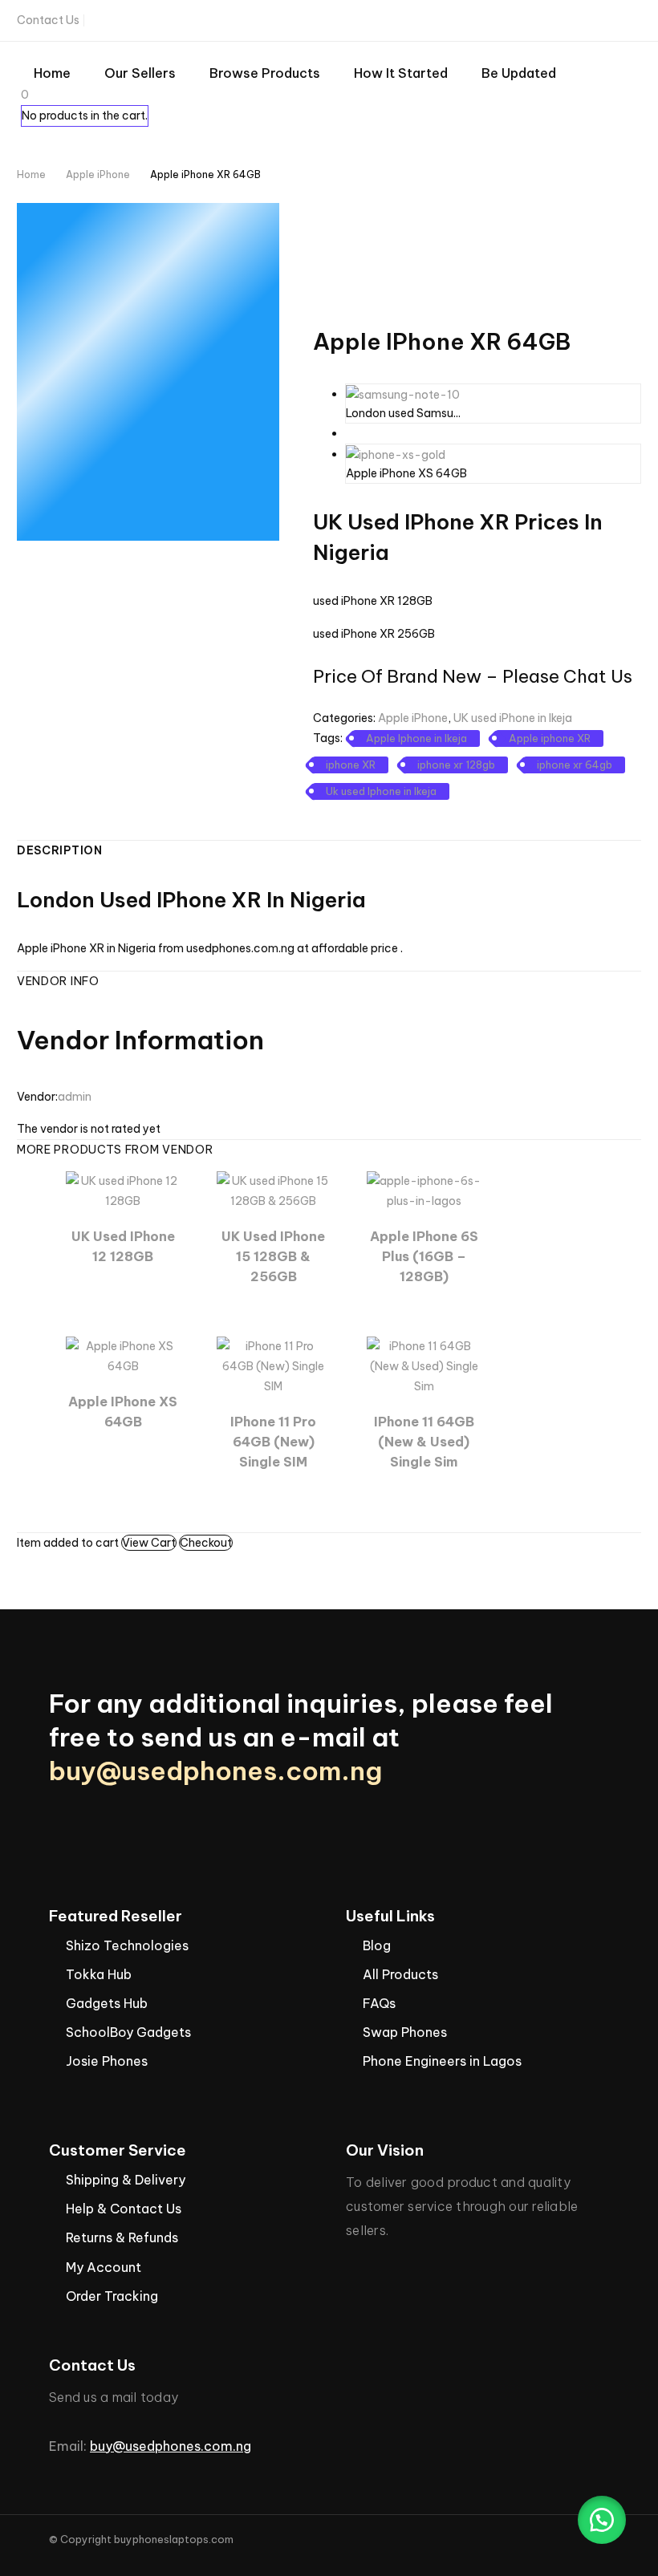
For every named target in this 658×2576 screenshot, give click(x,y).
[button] (602, 2520)
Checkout (206, 1543)
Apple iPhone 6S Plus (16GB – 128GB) (424, 1256)
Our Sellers (140, 73)
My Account (104, 2267)
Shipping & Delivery (126, 2180)
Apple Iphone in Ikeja (416, 738)
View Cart (149, 1543)
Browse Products (265, 73)
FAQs (379, 2003)
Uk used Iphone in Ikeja (381, 791)
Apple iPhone (98, 174)
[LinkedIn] (416, 814)
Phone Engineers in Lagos (442, 2061)
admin (75, 1097)
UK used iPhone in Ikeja (513, 718)
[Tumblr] (393, 814)
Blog (377, 1945)
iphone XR (351, 765)
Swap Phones (405, 2032)
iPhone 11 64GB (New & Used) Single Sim (424, 1442)
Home (52, 73)
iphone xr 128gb (456, 765)
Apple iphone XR (550, 738)
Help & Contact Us (124, 2209)
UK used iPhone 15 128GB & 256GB (273, 1256)
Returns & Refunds (122, 2237)
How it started (401, 73)
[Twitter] (534, 21)
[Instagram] (558, 21)
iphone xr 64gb (575, 765)
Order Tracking (112, 2296)
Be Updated (519, 73)
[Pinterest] (370, 814)
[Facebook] (509, 21)
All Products (400, 1974)
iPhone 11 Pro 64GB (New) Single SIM (273, 1442)
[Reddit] (440, 814)
